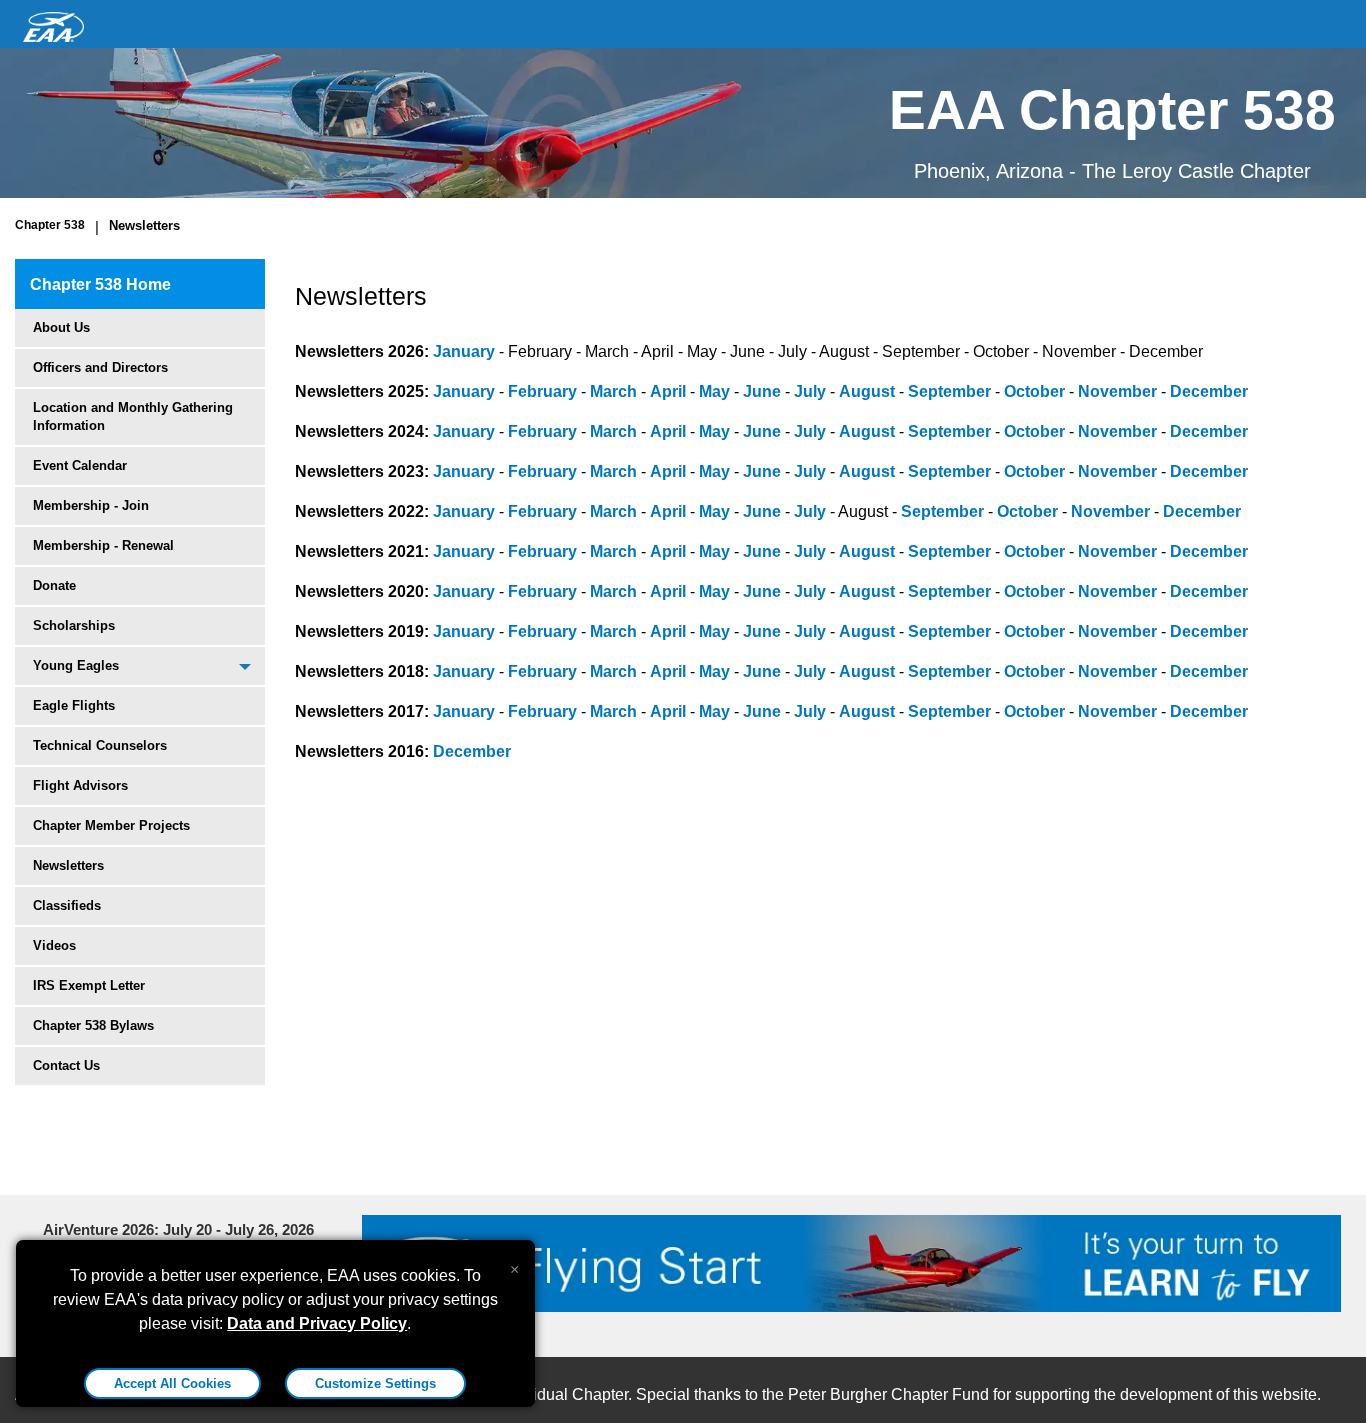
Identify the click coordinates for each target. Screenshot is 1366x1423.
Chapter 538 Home (100, 284)
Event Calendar (80, 465)
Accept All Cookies (172, 1383)
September (949, 391)
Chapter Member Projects (111, 825)
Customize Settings (375, 1383)
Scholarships (74, 625)
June (762, 391)
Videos (54, 945)
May (714, 391)
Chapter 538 (50, 225)
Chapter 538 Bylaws (93, 1025)
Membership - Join (91, 505)
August (867, 391)
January (464, 351)
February (542, 391)
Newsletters (144, 225)
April (668, 391)
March (613, 391)
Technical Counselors (100, 745)
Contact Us (66, 1065)
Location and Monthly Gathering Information (133, 416)
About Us (61, 327)
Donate (54, 585)
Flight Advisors (80, 785)
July (810, 391)
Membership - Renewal (103, 545)
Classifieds (67, 905)
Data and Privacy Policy (317, 1323)
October (1034, 391)
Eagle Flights (74, 705)
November (1117, 391)
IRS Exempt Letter (89, 985)
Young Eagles (76, 665)
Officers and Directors (100, 367)
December (1209, 391)
